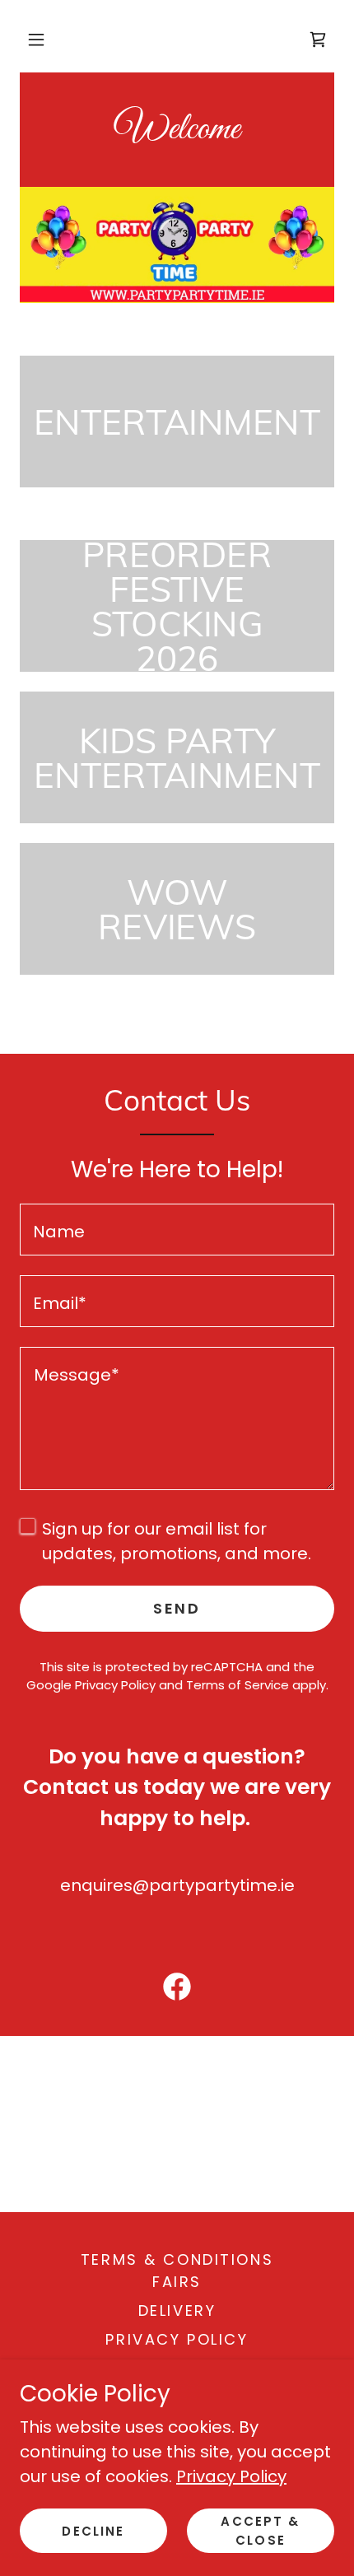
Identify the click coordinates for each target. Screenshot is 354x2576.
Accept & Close (260, 2531)
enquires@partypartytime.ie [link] (177, 1885)
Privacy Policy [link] (115, 1685)
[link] (177, 133)
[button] (36, 40)
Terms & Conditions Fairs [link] (177, 2271)
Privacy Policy (231, 2476)
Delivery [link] (177, 2310)
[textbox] (177, 1230)
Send (177, 1608)
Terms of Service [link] (238, 1685)
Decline (93, 2531)
